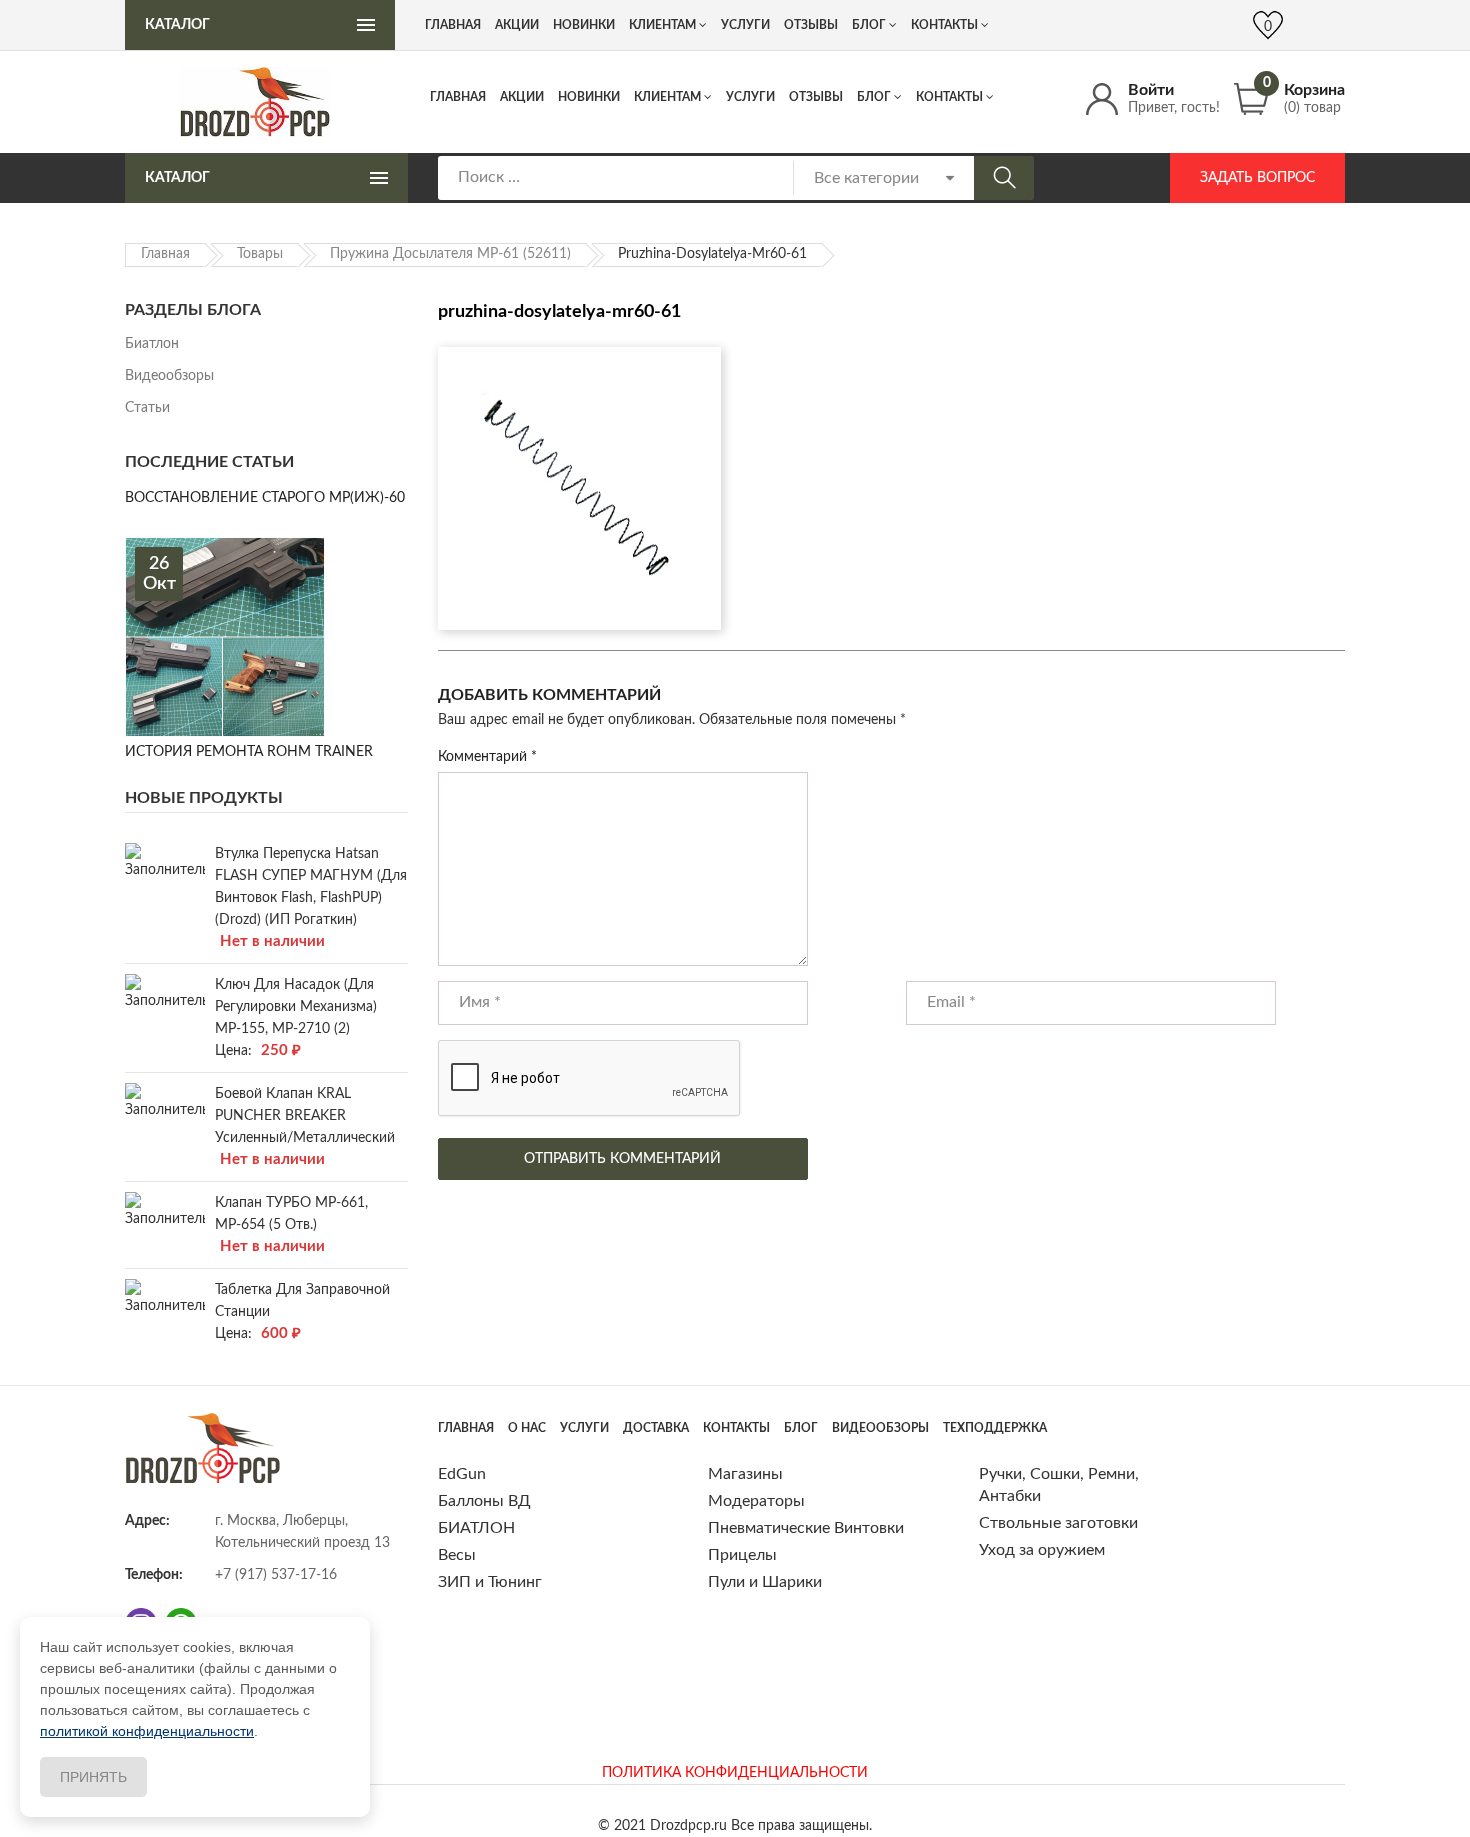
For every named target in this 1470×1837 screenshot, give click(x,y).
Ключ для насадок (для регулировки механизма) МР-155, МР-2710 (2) (296, 1007)
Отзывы (816, 97)
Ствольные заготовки (1058, 1523)
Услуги (750, 97)
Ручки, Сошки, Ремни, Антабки (1059, 1485)
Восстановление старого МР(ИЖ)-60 (265, 498)
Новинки (589, 97)
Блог (874, 97)
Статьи (147, 408)
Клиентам (667, 97)
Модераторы (756, 1501)
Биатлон (152, 344)
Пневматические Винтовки (806, 1528)
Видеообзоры (169, 376)
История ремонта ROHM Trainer (249, 752)
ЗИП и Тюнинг (490, 1582)
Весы (457, 1555)
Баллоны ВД (484, 1501)
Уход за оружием (1042, 1550)
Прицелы (742, 1555)
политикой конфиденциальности (147, 1731)
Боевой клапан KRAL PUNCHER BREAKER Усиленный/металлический (305, 1116)
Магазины (745, 1474)
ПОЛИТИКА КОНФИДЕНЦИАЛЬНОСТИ (735, 1773)
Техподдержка (995, 1428)
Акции (522, 97)
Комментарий (487, 757)
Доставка (656, 1428)
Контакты (949, 97)
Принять (93, 1777)
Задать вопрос (1257, 178)
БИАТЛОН (476, 1528)
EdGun (462, 1474)
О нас (527, 1428)
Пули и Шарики (765, 1582)
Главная (458, 97)
